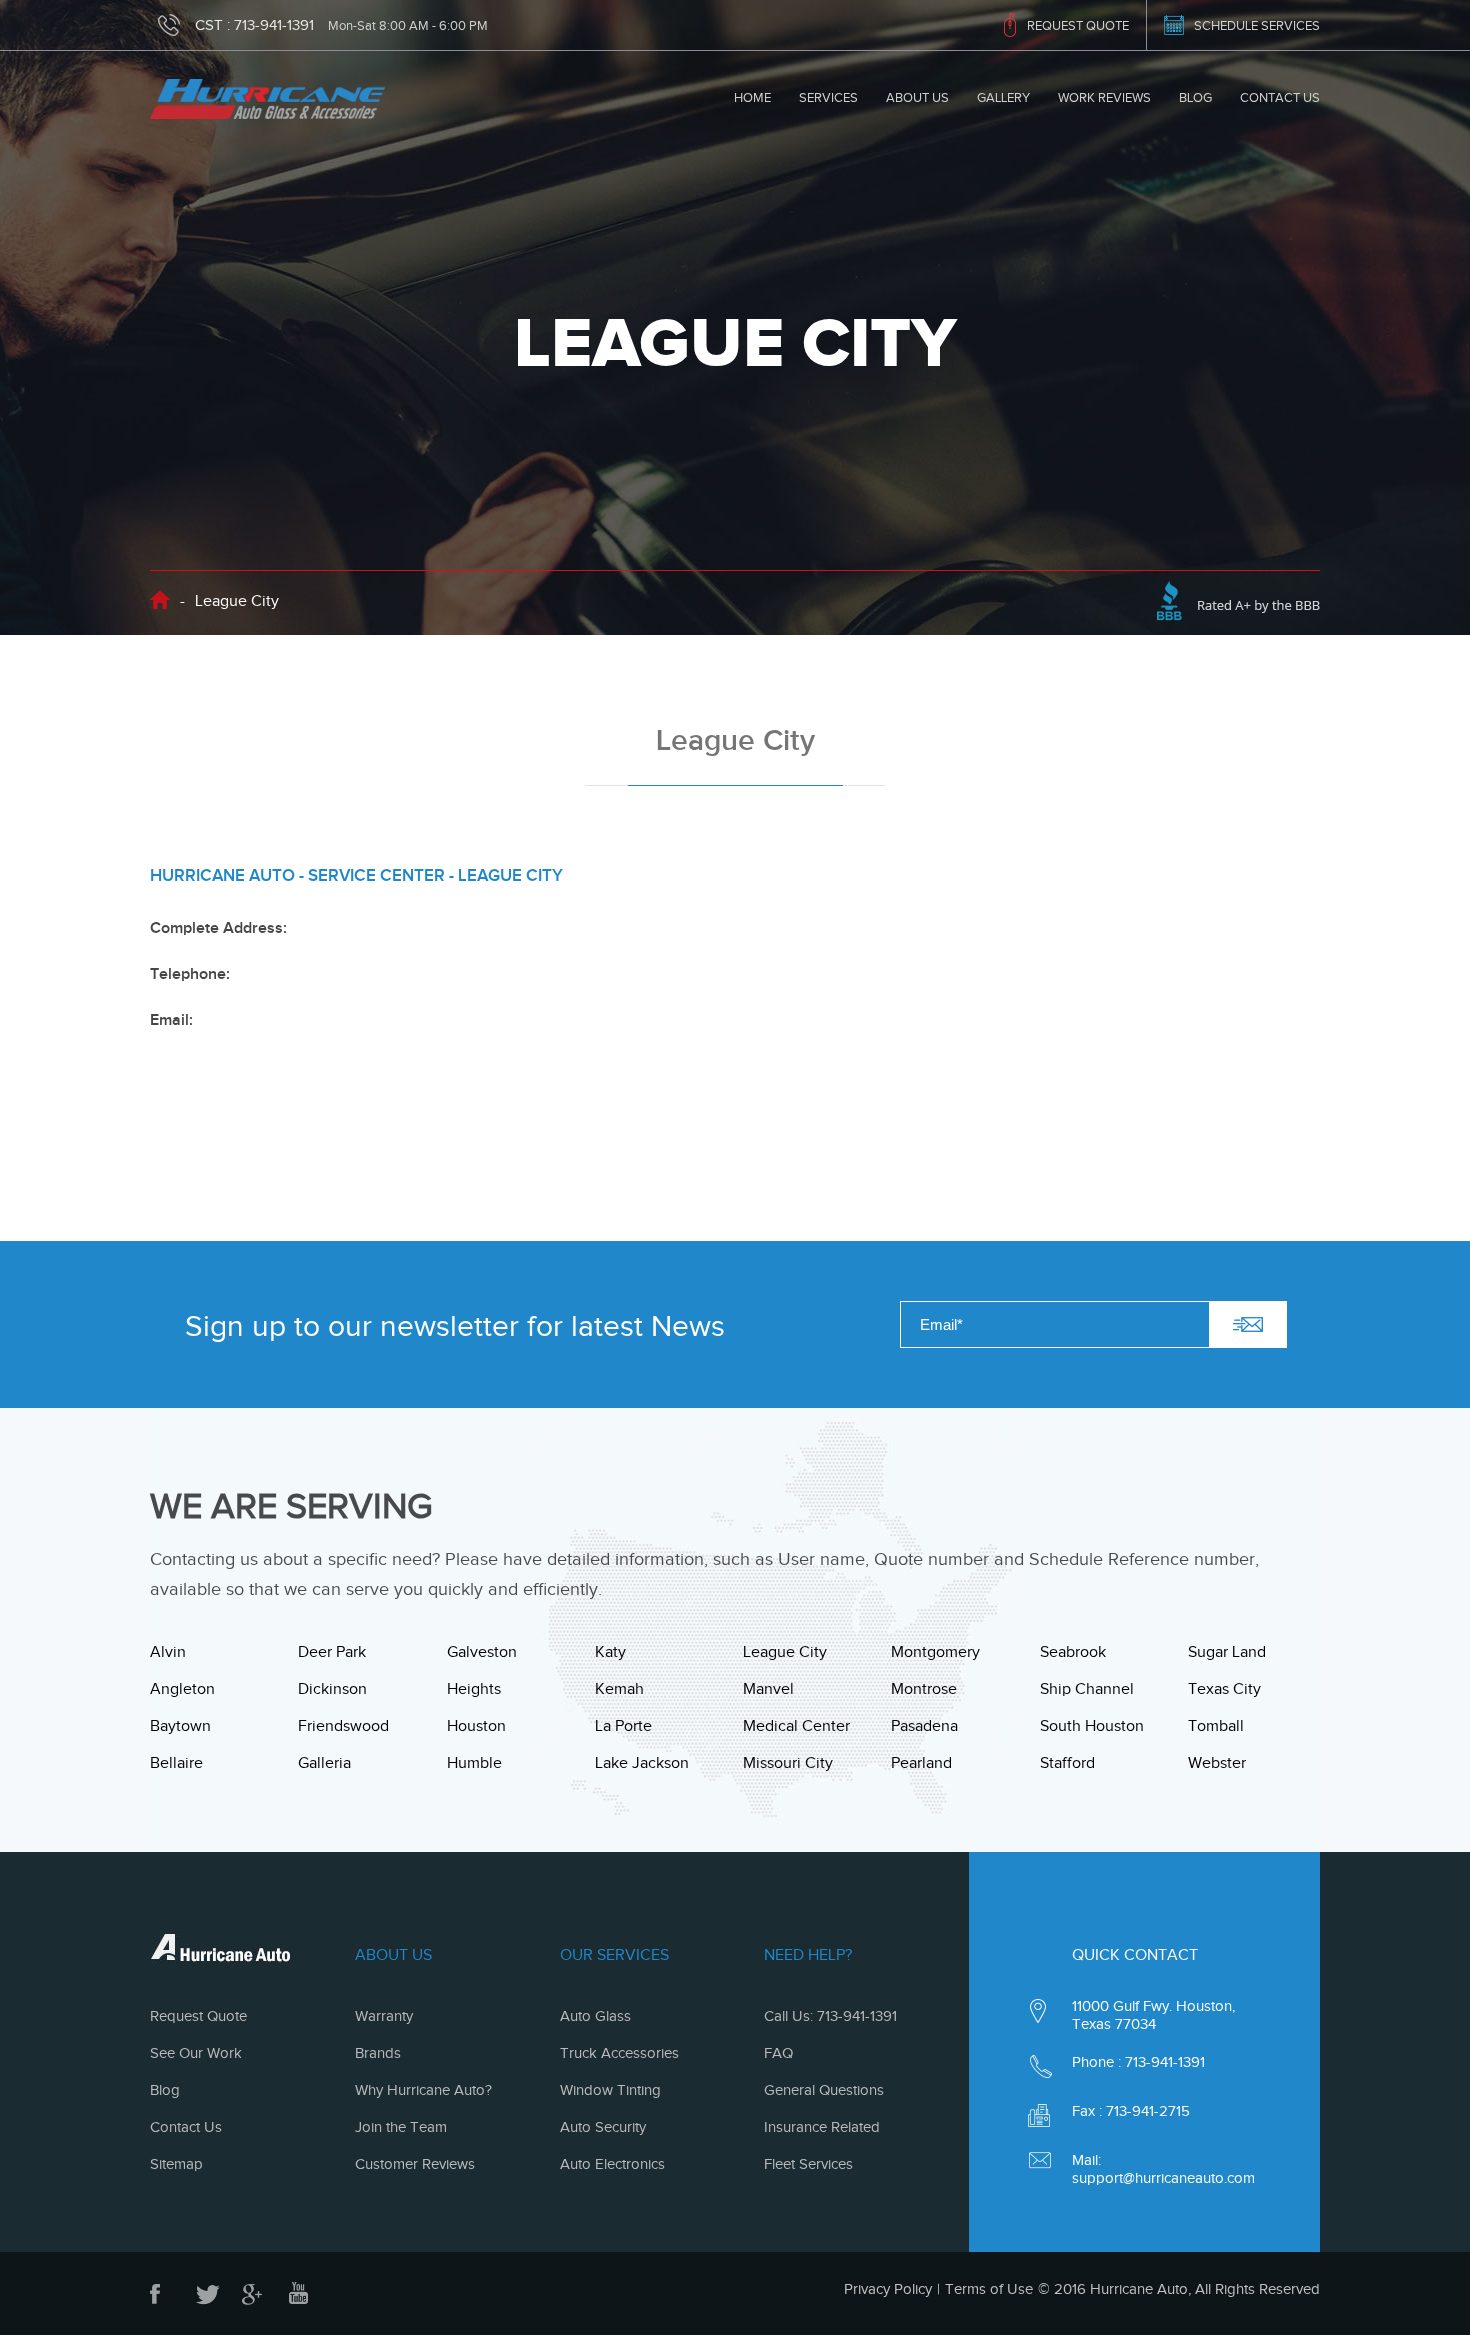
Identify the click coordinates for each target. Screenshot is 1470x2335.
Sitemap (176, 2164)
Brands (378, 2053)
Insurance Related (822, 2127)
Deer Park (332, 1652)
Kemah (619, 1689)
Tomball (1216, 1726)
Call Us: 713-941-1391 (830, 2016)
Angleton (182, 1689)
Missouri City (788, 1763)
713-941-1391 (274, 25)
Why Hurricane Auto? (423, 2090)
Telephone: (190, 974)
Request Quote (198, 2016)
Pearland (921, 1763)
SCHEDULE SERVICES (1257, 25)
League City (785, 1652)
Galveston (482, 1652)
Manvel (768, 1689)
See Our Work (196, 2053)
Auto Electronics (612, 2164)
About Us (917, 97)
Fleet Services (808, 2164)
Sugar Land (1227, 1652)
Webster (1217, 1763)
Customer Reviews (415, 2164)
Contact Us (1280, 97)
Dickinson (332, 1689)
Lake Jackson (642, 1763)
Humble (474, 1763)
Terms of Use (989, 2289)
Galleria (324, 1763)
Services (828, 97)
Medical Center (796, 1726)
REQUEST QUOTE (1078, 25)
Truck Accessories (619, 2053)
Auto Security (603, 2127)
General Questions (824, 2090)
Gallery (1003, 97)
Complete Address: (218, 928)
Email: (171, 1020)
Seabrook (1073, 1652)
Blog (1195, 97)
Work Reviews (1104, 97)
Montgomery (935, 1652)
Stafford (1067, 1763)
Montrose (924, 1689)
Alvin (168, 1652)
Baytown (180, 1726)
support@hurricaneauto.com (1163, 2178)
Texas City (1224, 1689)
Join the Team (401, 2127)
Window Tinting (610, 2090)
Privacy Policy (888, 2289)
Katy (610, 1652)
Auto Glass (595, 2016)
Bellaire (176, 1763)
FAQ (778, 2053)
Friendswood (343, 1726)
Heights (474, 1689)
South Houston (1092, 1726)
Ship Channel (1087, 1689)
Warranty (384, 2016)
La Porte (623, 1726)
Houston (476, 1726)
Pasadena (924, 1726)
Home (752, 97)
